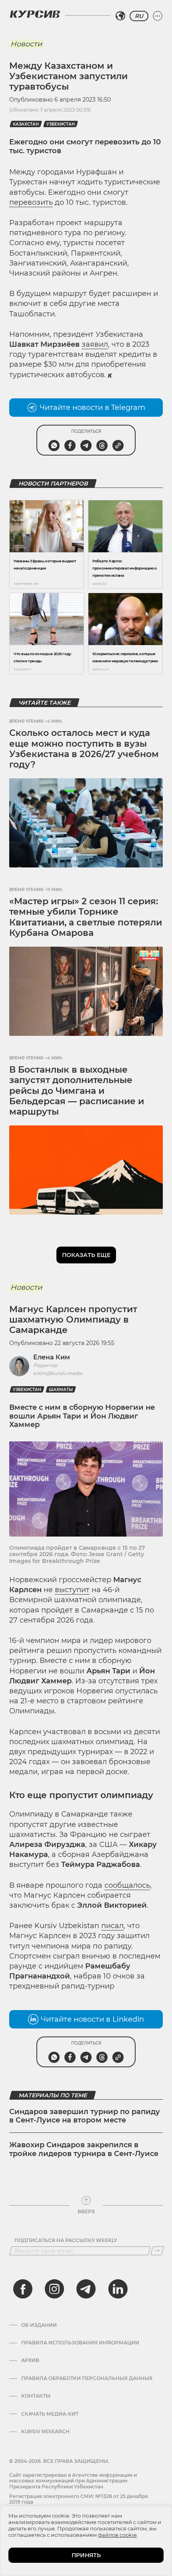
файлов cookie (117, 2535)
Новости (26, 44)
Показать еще (86, 1255)
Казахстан (26, 124)
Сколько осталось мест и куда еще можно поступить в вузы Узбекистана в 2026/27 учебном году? (84, 749)
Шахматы (61, 1390)
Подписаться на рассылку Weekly (66, 2240)
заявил (95, 344)
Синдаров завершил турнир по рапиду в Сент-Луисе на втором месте (85, 2116)
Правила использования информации (80, 2343)
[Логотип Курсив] (35, 14)
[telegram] (86, 2289)
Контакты (36, 2396)
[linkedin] (118, 2289)
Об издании (39, 2325)
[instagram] (54, 2289)
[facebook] (23, 2289)
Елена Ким (52, 1357)
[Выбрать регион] (120, 16)
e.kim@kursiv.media (58, 1373)
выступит (72, 1590)
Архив (30, 2360)
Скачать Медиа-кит (50, 2414)
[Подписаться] (157, 2251)
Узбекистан (61, 124)
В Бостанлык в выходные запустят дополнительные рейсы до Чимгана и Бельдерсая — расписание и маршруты (77, 1091)
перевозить (31, 202)
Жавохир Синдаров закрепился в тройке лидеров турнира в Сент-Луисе (84, 2149)
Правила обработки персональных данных (87, 2378)
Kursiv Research (45, 2432)
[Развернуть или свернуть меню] (158, 16)
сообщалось (127, 1885)
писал (112, 1926)
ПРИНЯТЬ (86, 2555)
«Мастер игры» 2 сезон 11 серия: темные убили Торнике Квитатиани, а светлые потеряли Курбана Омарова (86, 917)
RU (139, 16)
